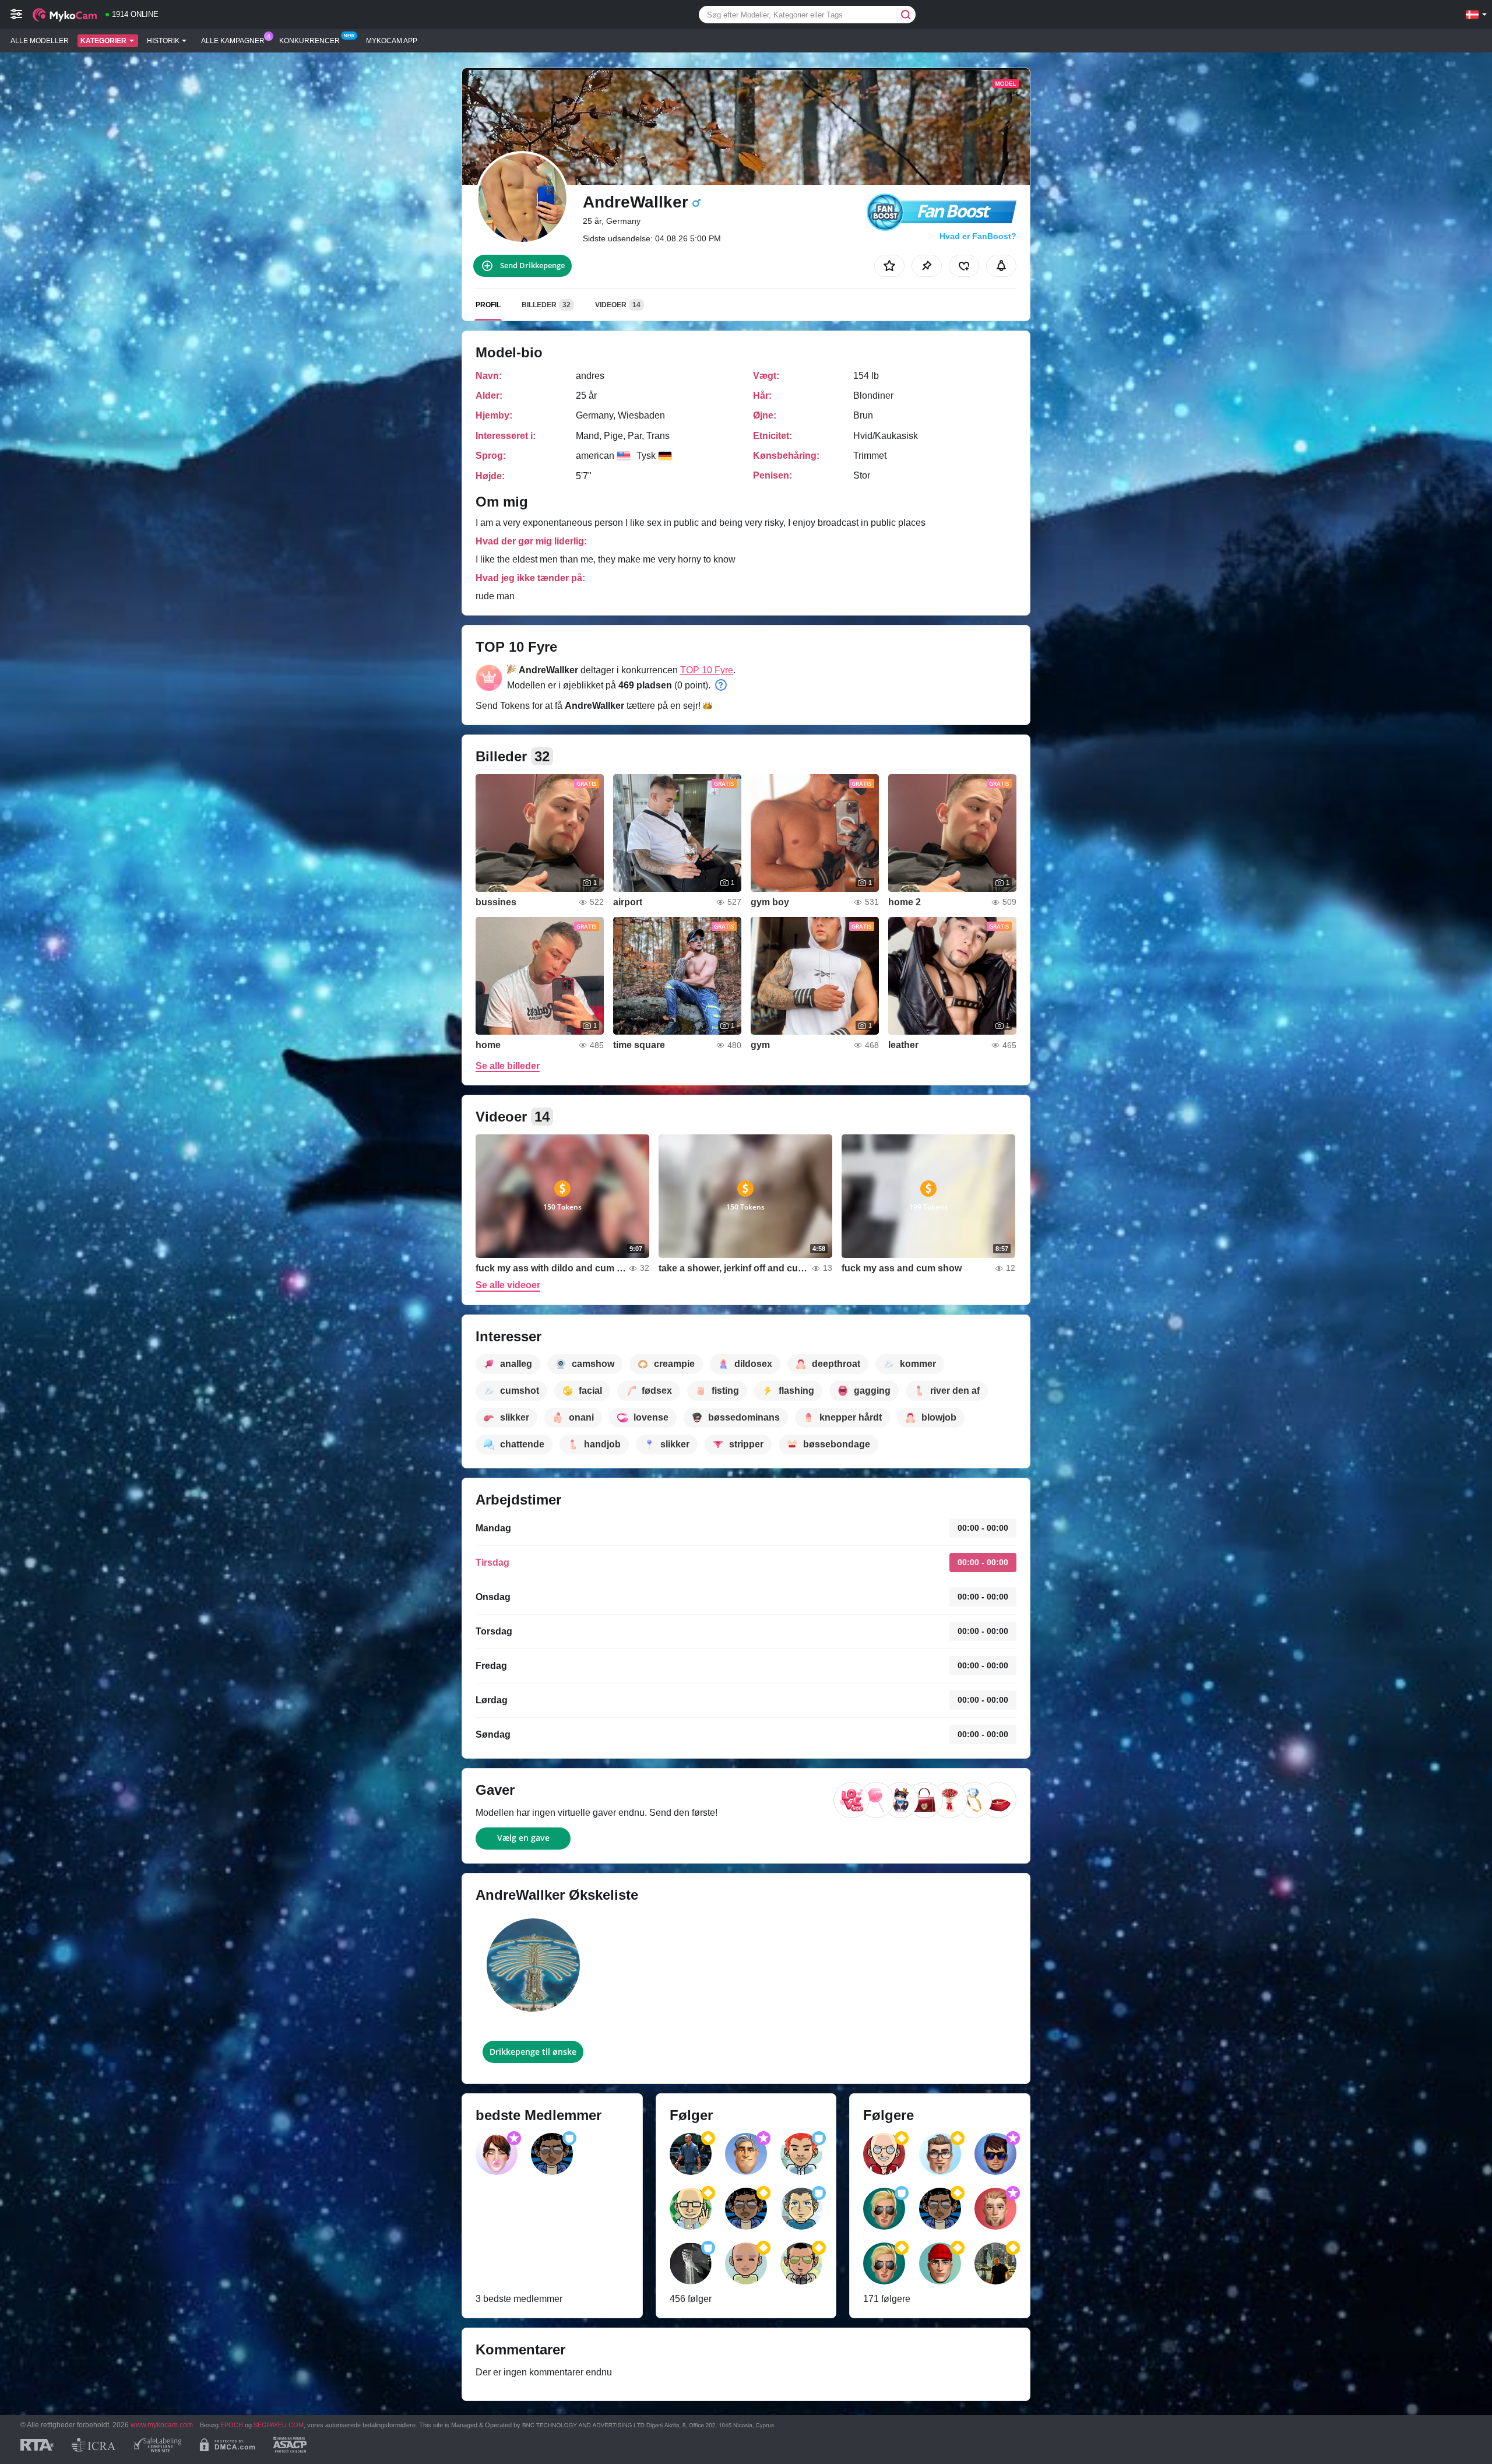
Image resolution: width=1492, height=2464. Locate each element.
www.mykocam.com (162, 2425)
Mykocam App (392, 41)
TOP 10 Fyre (707, 670)
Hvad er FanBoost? (978, 236)
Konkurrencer (309, 41)
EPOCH (232, 2425)
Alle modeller (40, 41)
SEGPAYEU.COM (279, 2425)
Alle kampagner (233, 41)
